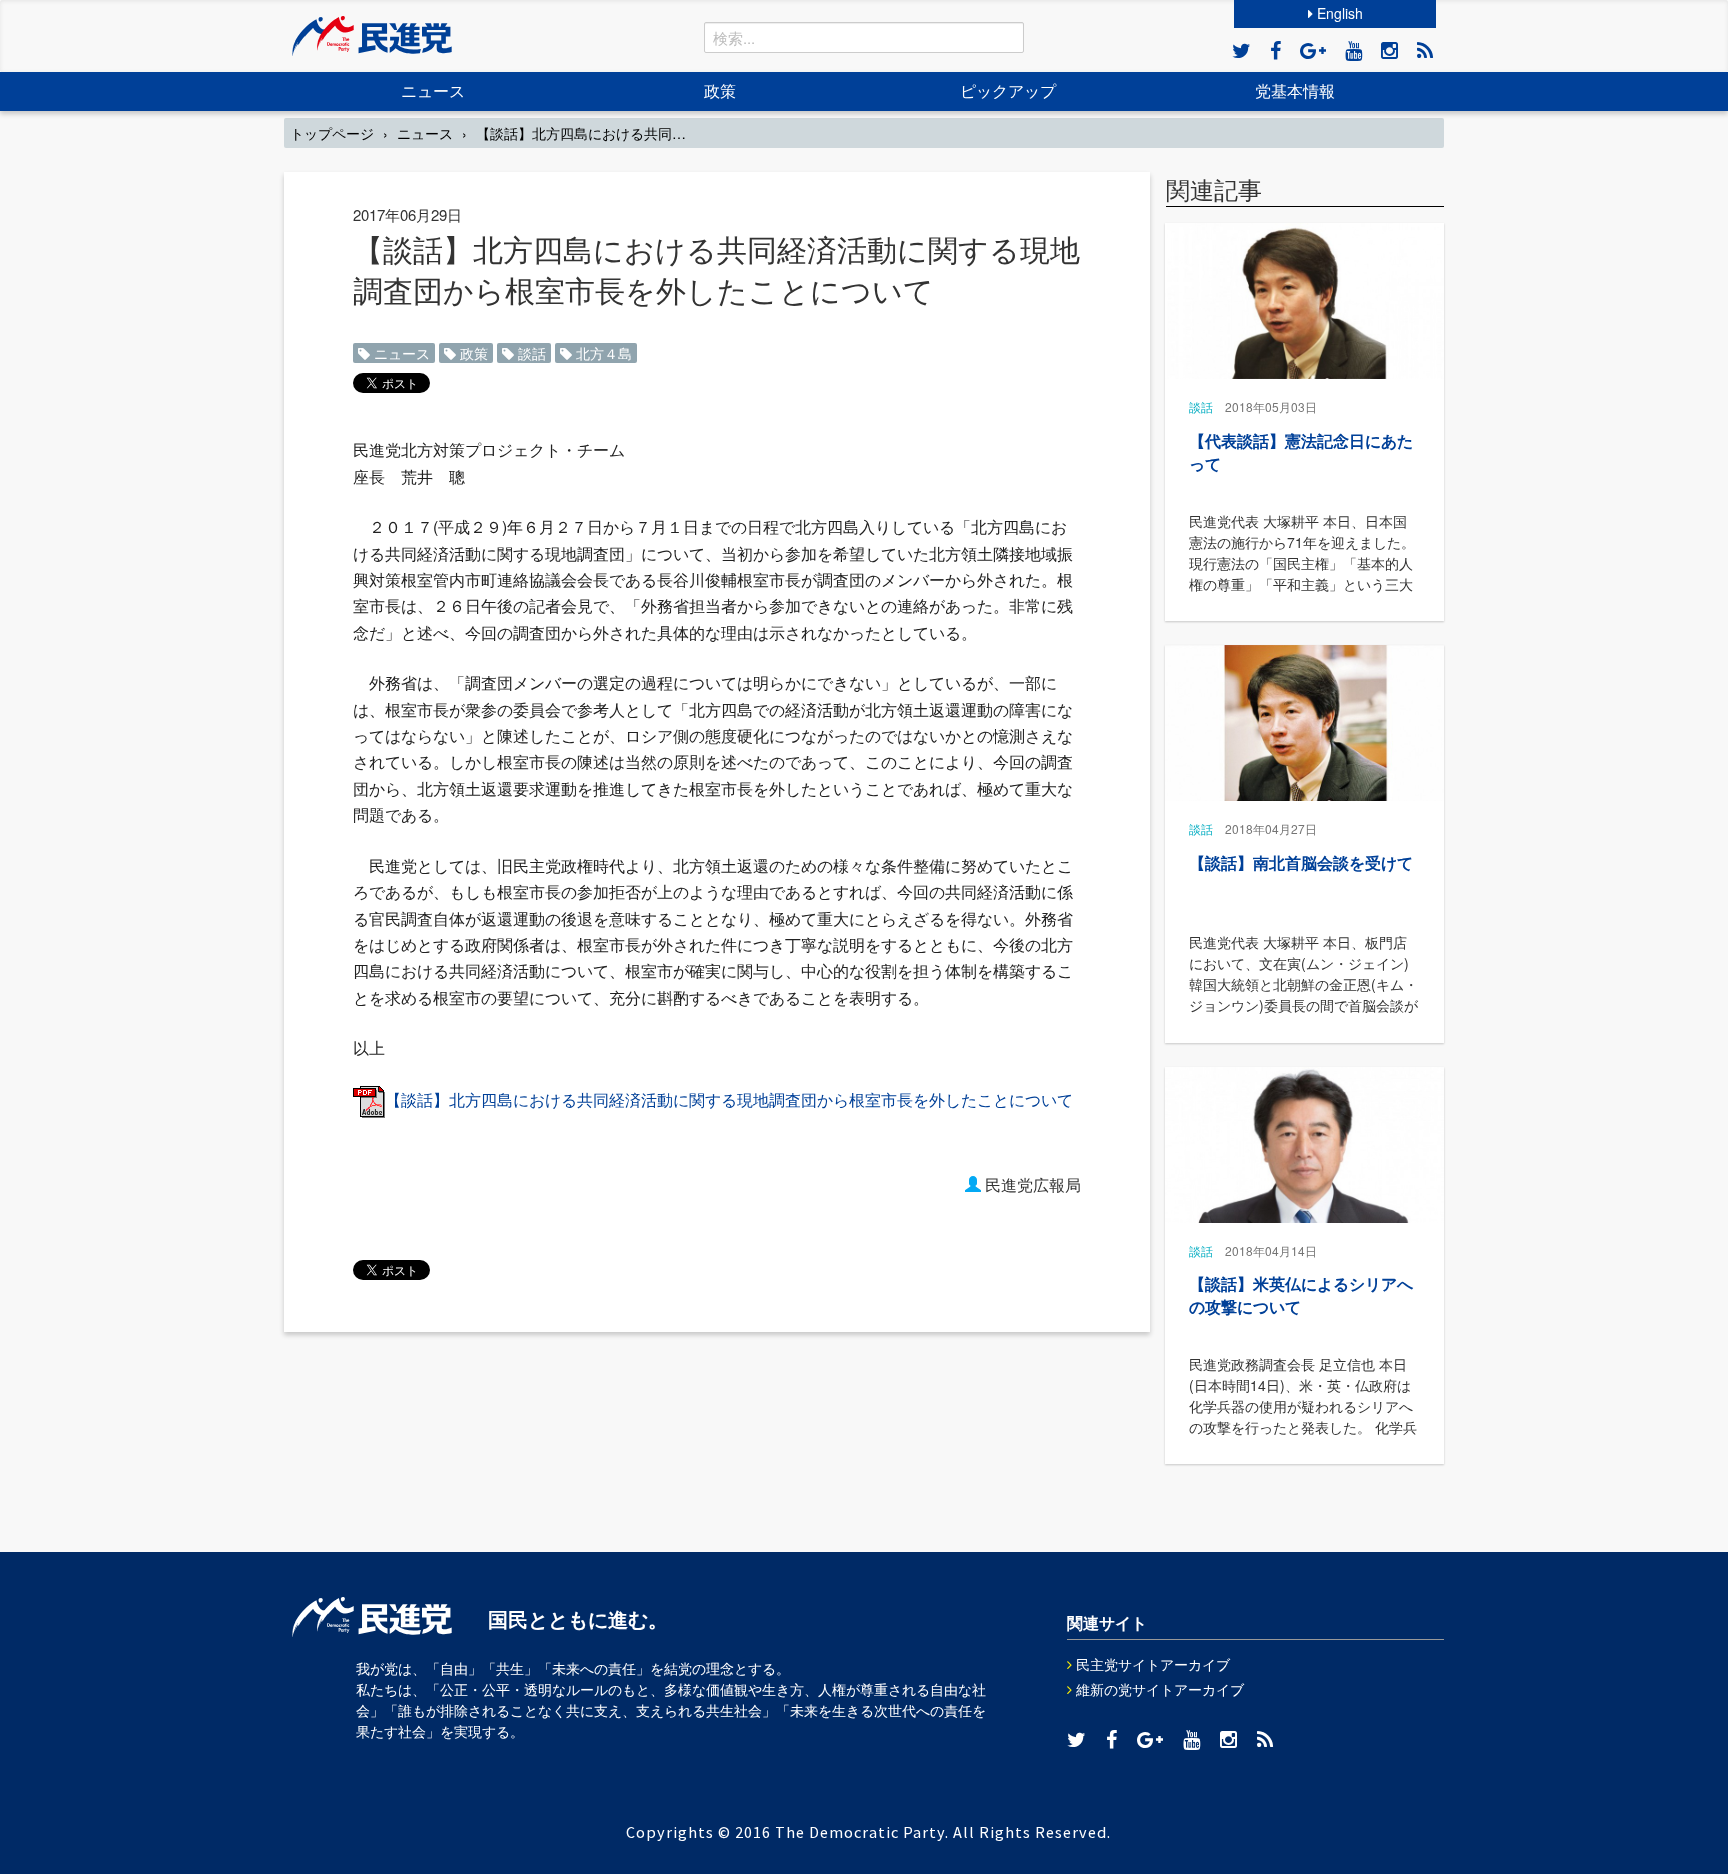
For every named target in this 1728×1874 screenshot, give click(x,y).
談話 (530, 353)
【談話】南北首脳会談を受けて (1301, 862)
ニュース (433, 90)
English (1338, 13)
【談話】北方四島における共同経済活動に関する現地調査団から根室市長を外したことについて (729, 1099)
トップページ (332, 133)
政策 (720, 90)
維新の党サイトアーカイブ (1158, 1689)
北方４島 (602, 353)
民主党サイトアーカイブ (1151, 1664)
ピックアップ (1008, 90)
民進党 (372, 36)
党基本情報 (1295, 90)
